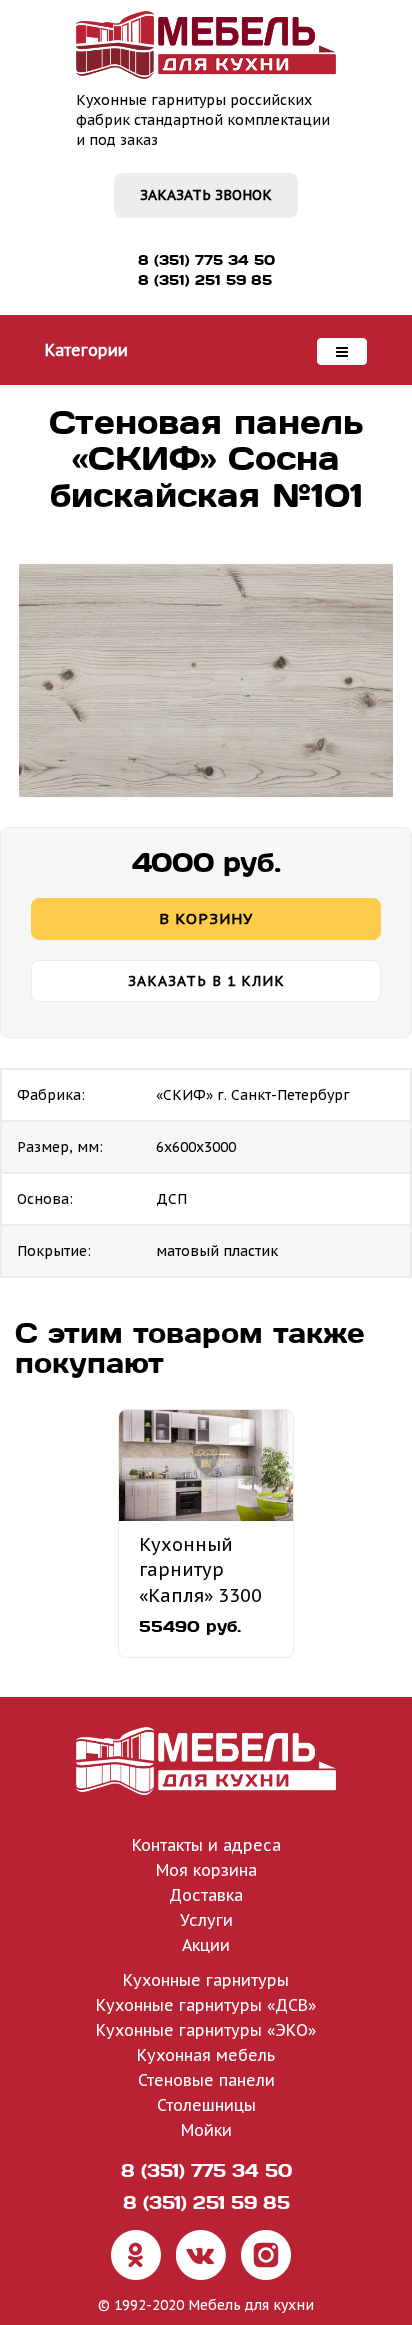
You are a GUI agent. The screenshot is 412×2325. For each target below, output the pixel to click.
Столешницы (206, 2105)
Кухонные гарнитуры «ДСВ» (206, 2005)
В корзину (206, 918)
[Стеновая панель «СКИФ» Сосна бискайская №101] (206, 680)
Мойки (206, 2130)
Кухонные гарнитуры (206, 1980)
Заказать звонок (206, 195)
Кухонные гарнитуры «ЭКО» (206, 2030)
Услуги (206, 1920)
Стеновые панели (206, 2080)
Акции (206, 1945)
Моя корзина (206, 1870)
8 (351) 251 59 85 (205, 280)
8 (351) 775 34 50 (206, 260)
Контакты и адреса (206, 1845)
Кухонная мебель (206, 2055)
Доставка (206, 1895)
